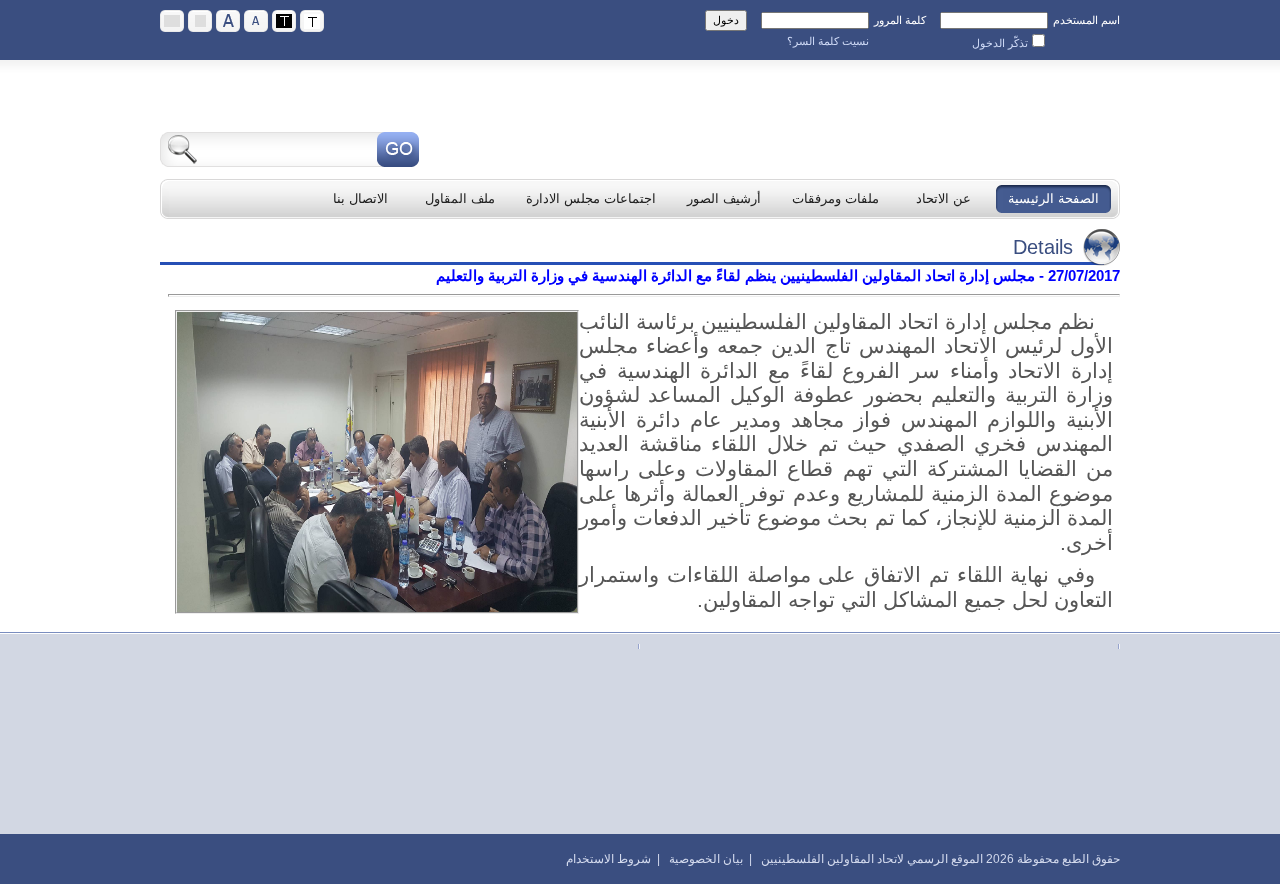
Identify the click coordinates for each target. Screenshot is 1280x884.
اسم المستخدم (1086, 20)
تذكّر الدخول (1000, 43)
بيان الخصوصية (706, 859)
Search (398, 149)
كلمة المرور (900, 20)
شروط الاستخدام (608, 859)
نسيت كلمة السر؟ (828, 41)
